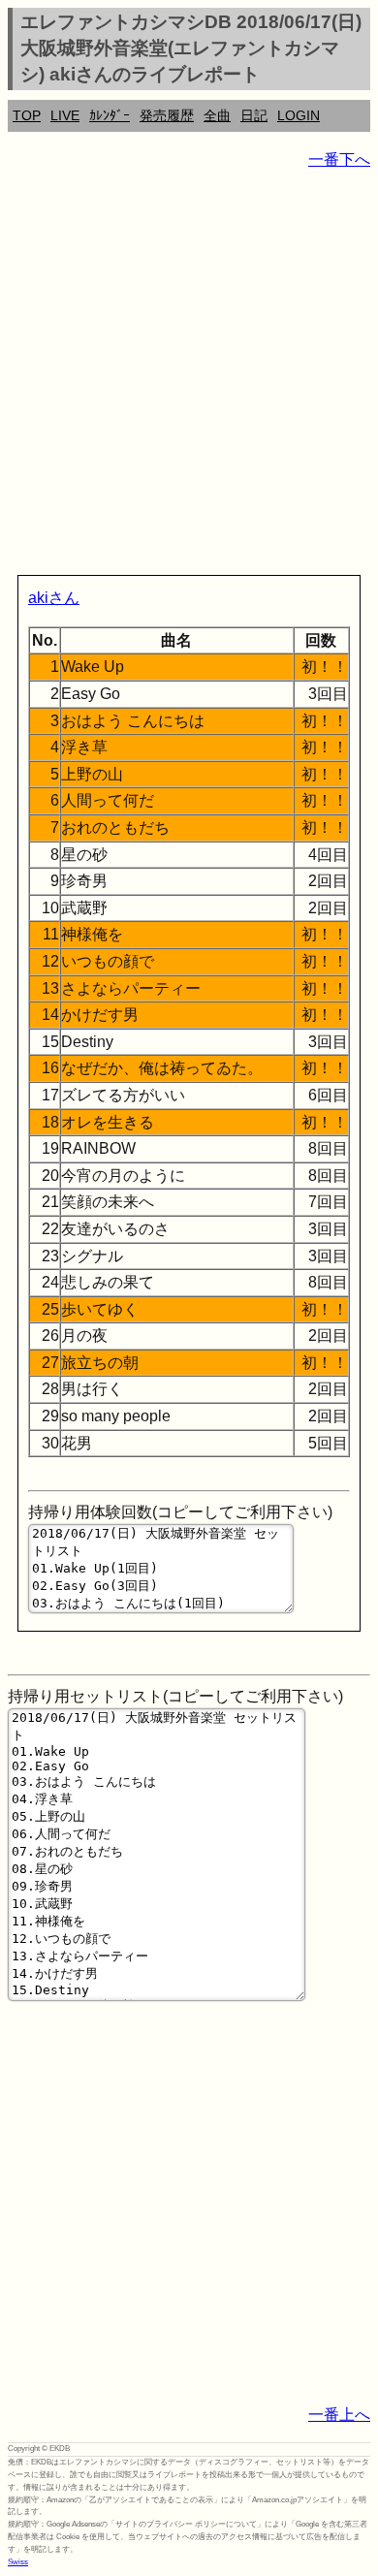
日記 (254, 115)
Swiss (18, 2562)
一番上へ (339, 2415)
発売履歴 (167, 115)
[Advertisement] (189, 376)
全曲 (217, 115)
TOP (27, 115)
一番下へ (339, 159)
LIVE (65, 115)
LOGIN (299, 115)
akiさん (54, 598)
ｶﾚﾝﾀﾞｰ (110, 115)
